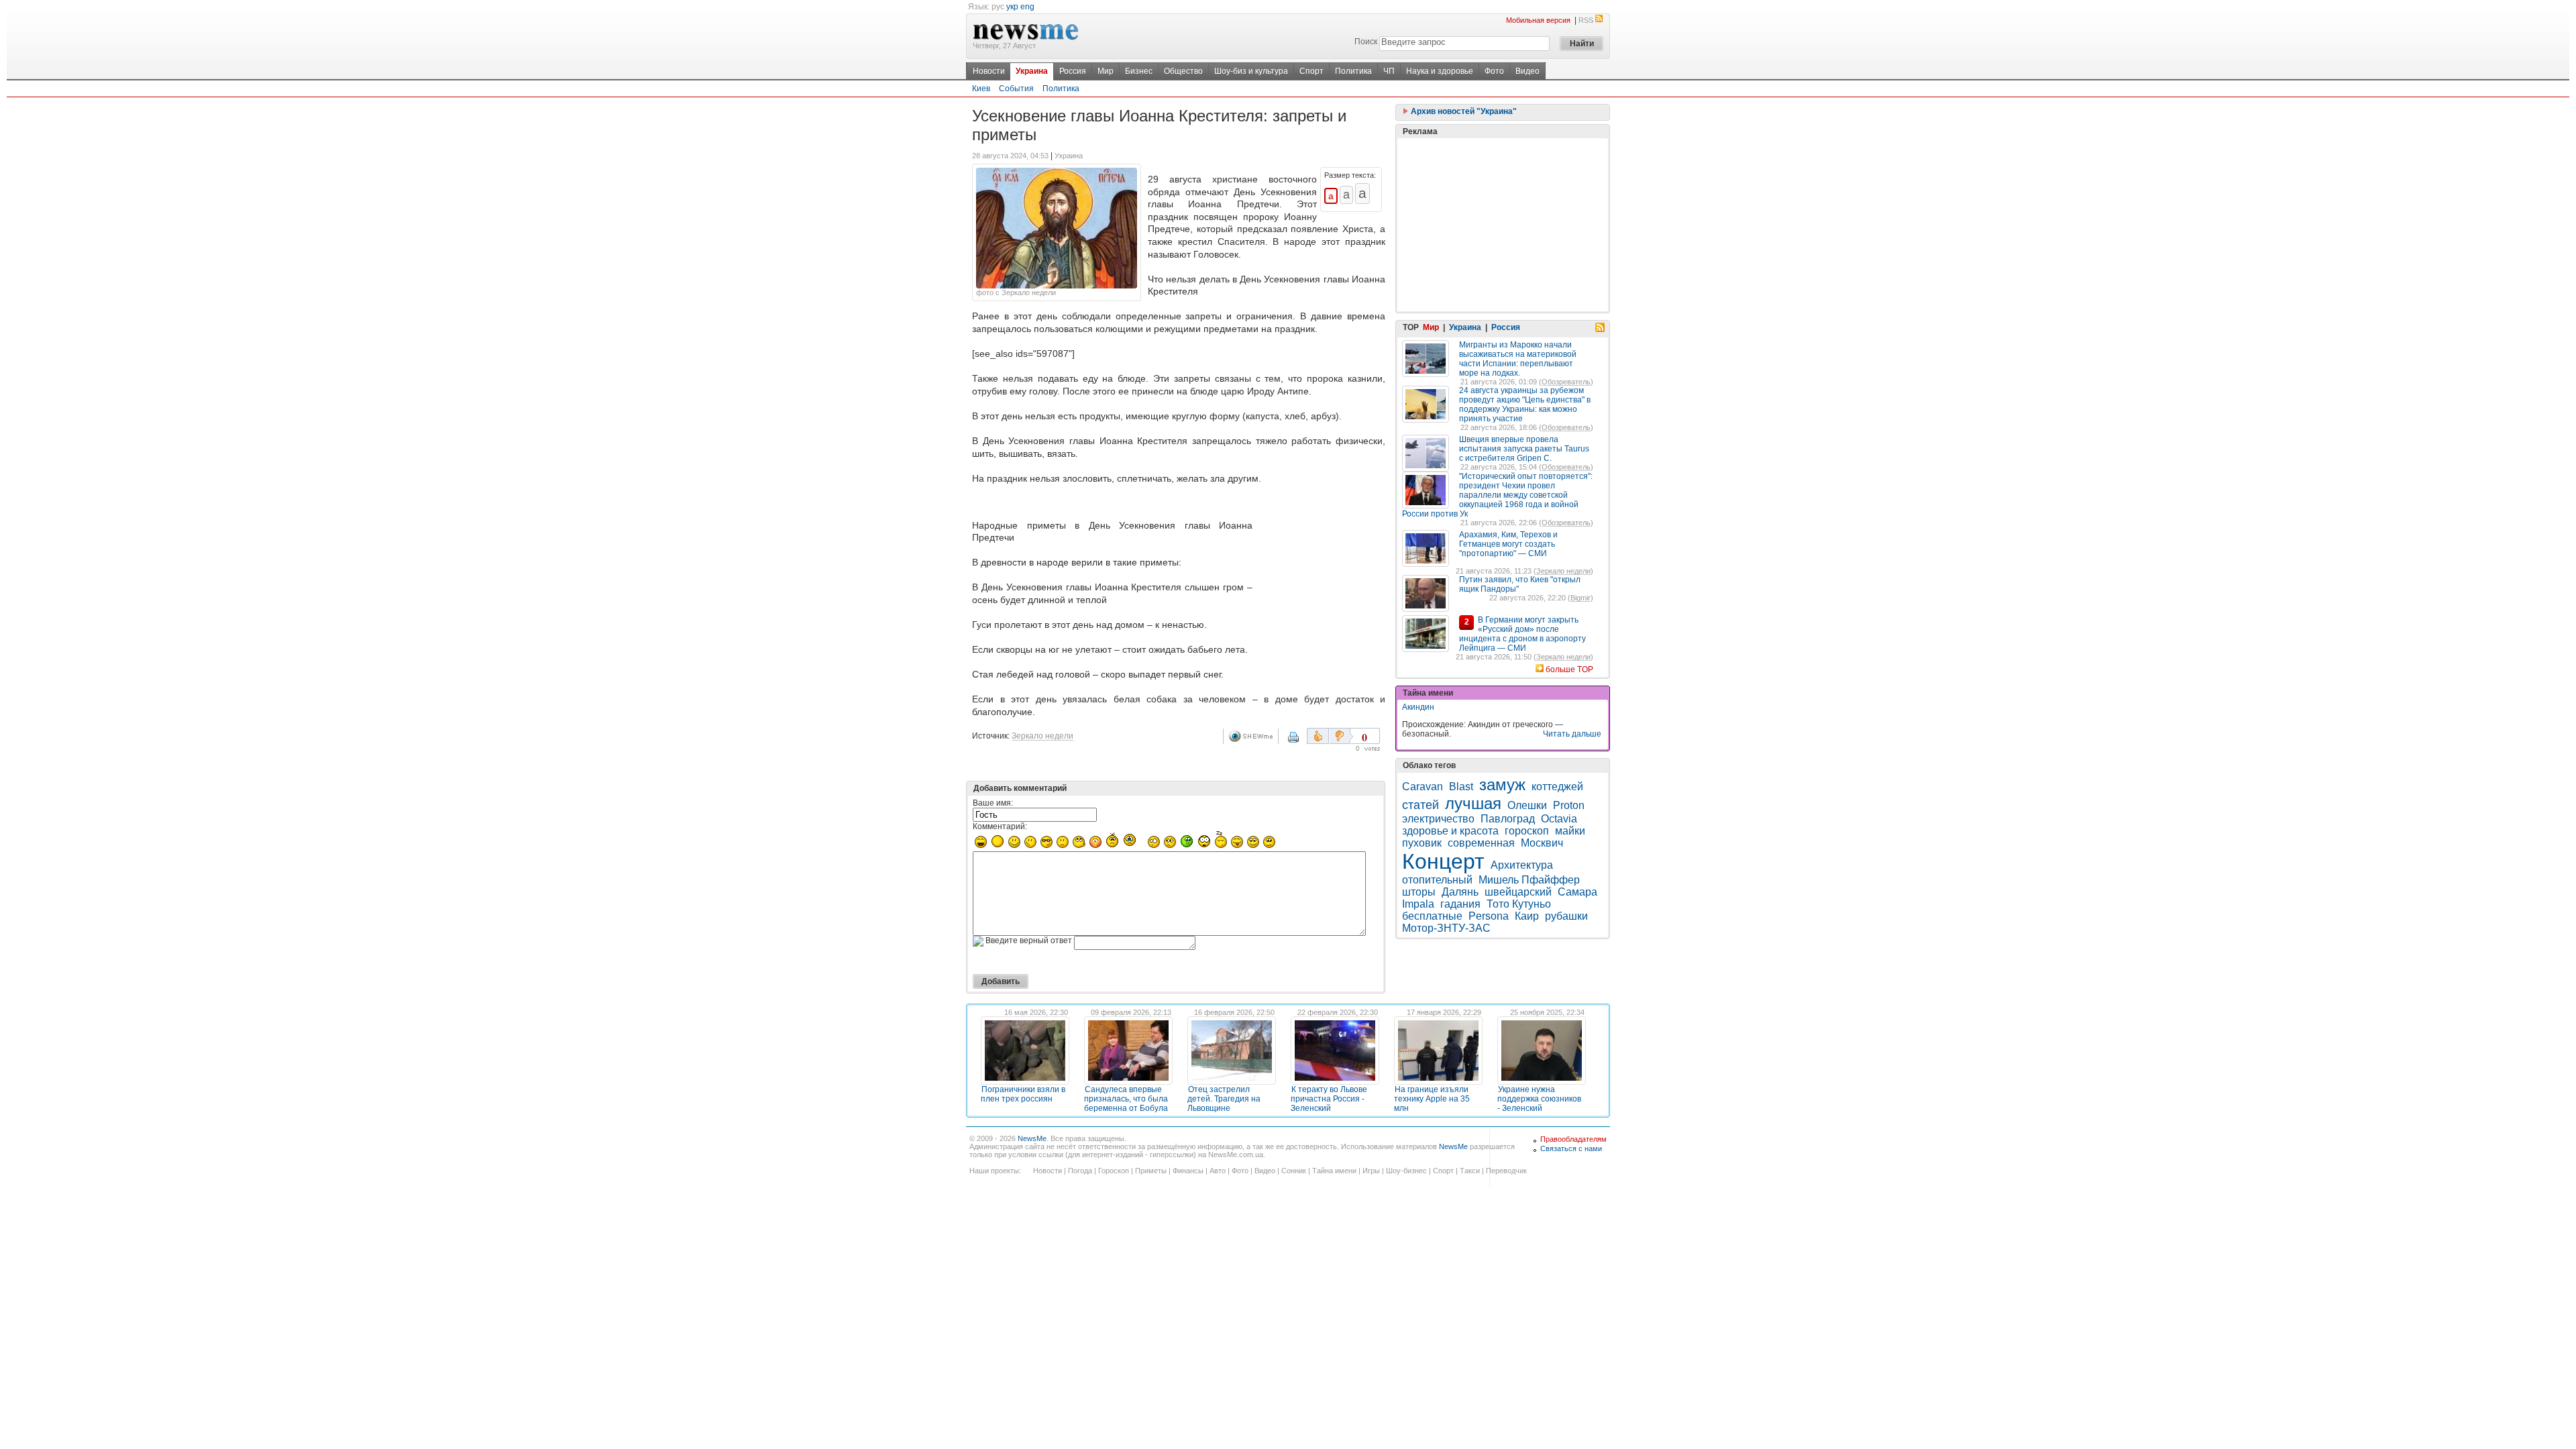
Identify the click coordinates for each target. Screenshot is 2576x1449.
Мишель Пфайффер (1529, 880)
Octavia (1559, 819)
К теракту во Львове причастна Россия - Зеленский (1329, 1099)
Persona (1489, 916)
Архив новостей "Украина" (1463, 111)
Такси (1470, 1171)
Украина (1032, 71)
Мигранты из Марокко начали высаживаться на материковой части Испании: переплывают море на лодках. (1518, 359)
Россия (1073, 71)
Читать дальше (1572, 734)
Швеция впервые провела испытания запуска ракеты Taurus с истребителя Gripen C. (1524, 449)
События (1016, 89)
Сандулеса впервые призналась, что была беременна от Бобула (1126, 1099)
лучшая (1473, 803)
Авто (1218, 1171)
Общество (1183, 71)
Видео (1527, 71)
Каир (1527, 916)
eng (1027, 7)
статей (1420, 805)
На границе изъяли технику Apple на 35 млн (1432, 1099)
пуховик (1422, 843)
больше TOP (1569, 669)
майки (1570, 831)
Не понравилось (1341, 736)
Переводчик (1506, 1171)
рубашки (1566, 916)
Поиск (1366, 42)
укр (1012, 7)
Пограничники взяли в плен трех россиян (1023, 1094)
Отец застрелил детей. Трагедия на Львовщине (1224, 1099)
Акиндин (1418, 707)
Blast (1461, 787)
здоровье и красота (1450, 831)
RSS (1586, 20)
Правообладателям (1573, 1139)
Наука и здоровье (1440, 71)
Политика (1353, 71)
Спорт (1311, 71)
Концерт (1443, 861)
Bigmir (1580, 598)
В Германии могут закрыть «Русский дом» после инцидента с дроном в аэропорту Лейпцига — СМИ (1522, 634)
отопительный (1437, 880)
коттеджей (1557, 787)
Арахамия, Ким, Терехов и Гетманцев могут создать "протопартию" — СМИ (1508, 544)
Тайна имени (1334, 1171)
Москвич (1542, 843)
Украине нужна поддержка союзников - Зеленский (1539, 1099)
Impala (1418, 904)
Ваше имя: (993, 803)
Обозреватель (1566, 382)
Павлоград (1508, 819)
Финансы (1188, 1171)
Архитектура (1522, 865)
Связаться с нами (1571, 1148)
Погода (1080, 1171)
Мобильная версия (1538, 20)
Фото (1494, 71)
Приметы (1151, 1171)
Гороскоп (1114, 1171)
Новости (989, 71)
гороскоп (1527, 831)
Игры (1371, 1171)
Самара (1577, 892)
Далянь (1460, 892)
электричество (1438, 819)
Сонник (1294, 1171)
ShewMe (1253, 736)
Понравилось (1318, 736)
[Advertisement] (1322, 546)
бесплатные (1432, 916)
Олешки (1527, 805)
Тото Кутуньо (1519, 904)
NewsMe (1032, 1138)
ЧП (1389, 71)
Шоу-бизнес (1406, 1171)
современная (1481, 843)
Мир (1106, 71)
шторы (1419, 892)
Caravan (1423, 787)
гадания (1460, 904)
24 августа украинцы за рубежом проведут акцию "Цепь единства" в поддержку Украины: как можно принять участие (1525, 405)
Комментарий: (1000, 826)
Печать (1302, 742)
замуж (1502, 785)
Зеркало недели (1042, 736)
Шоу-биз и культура (1251, 71)
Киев (981, 89)
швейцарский (1518, 892)
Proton (1569, 805)
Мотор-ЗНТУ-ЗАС (1446, 928)
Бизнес (1139, 71)
